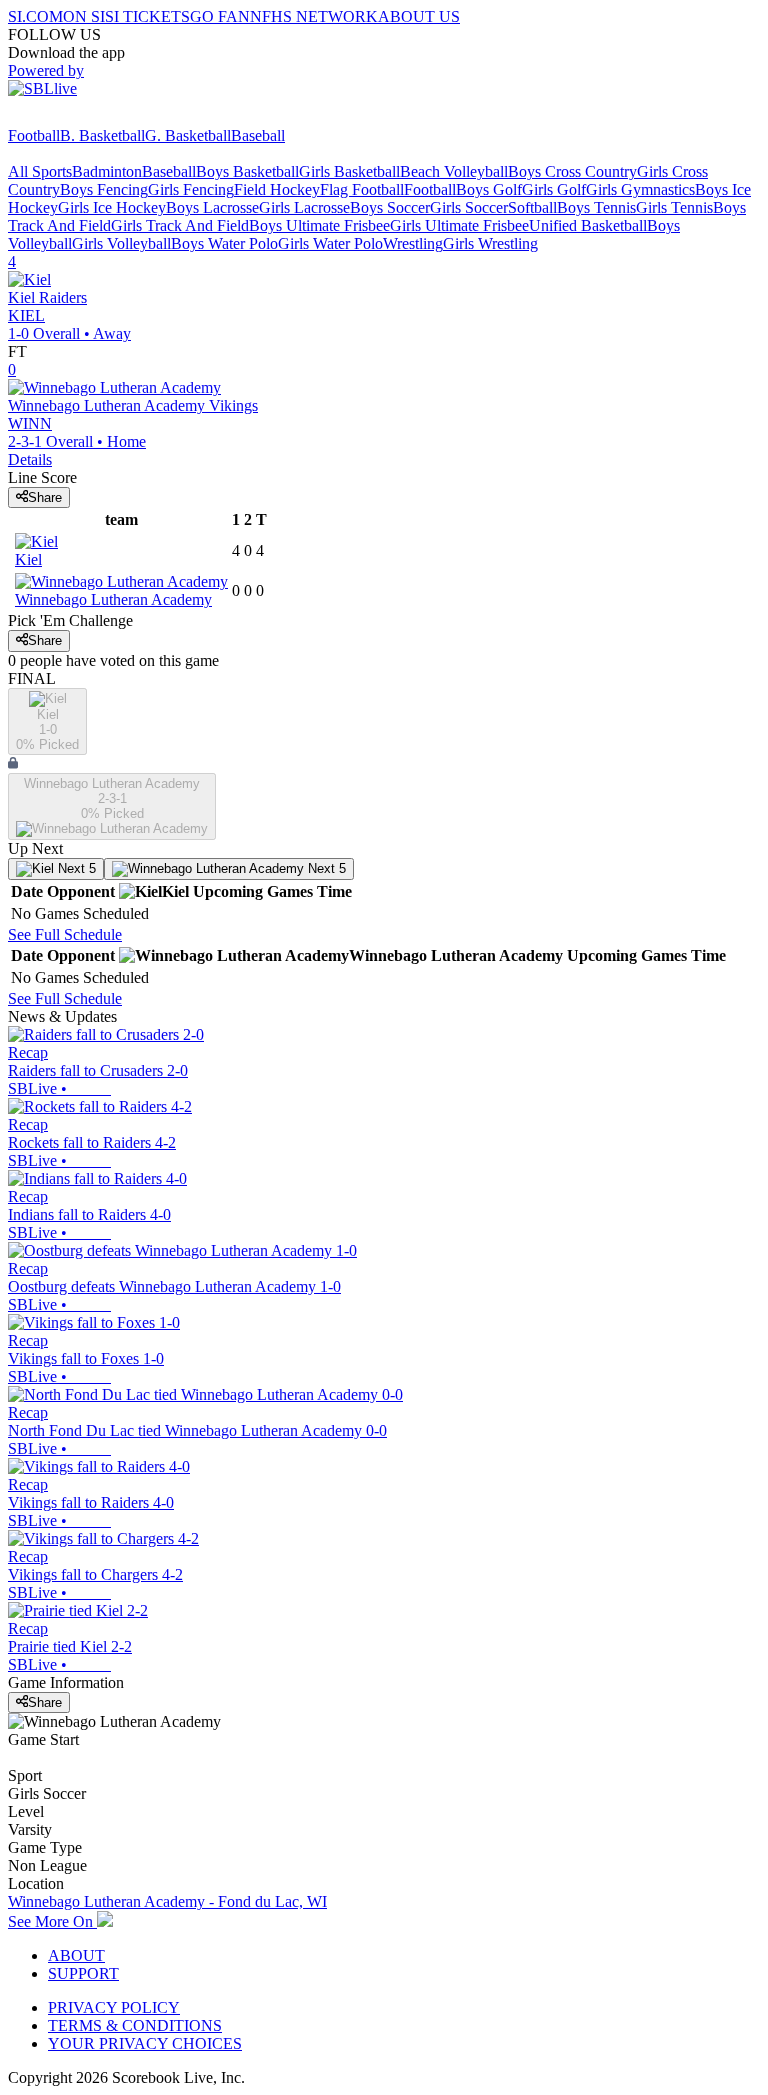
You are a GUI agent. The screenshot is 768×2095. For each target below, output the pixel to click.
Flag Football (362, 189)
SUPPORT (83, 1973)
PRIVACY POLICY (114, 2007)
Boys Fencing (104, 189)
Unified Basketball (588, 225)
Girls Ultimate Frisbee (459, 225)
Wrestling (413, 243)
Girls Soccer (469, 207)
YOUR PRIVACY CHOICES (145, 2043)
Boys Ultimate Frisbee (319, 225)
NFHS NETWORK (314, 16)
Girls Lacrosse (304, 207)
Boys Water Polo (224, 243)
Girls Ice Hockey (112, 207)
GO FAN (220, 16)
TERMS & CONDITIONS (135, 2025)
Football (34, 135)
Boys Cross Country (572, 171)
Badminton (107, 171)
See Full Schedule (65, 934)
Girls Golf (554, 189)
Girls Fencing (191, 189)
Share (45, 497)
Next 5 (75, 868)
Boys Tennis (596, 207)
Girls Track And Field (180, 225)
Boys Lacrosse (212, 207)
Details (30, 459)
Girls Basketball (349, 171)
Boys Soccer (390, 207)
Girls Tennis (674, 207)
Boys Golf (489, 189)
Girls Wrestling (490, 243)
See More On (52, 1921)
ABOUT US (419, 16)
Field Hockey (277, 189)
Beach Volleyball (454, 171)
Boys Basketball (247, 171)
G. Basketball (188, 135)
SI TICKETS (147, 16)
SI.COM (35, 16)
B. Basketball (102, 135)
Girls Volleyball (121, 243)
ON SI (84, 16)
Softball (532, 207)
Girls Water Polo (330, 243)
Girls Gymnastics (640, 189)
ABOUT (76, 1955)
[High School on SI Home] (85, 117)
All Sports (40, 171)
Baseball (258, 135)
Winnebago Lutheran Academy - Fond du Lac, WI (167, 1901)
